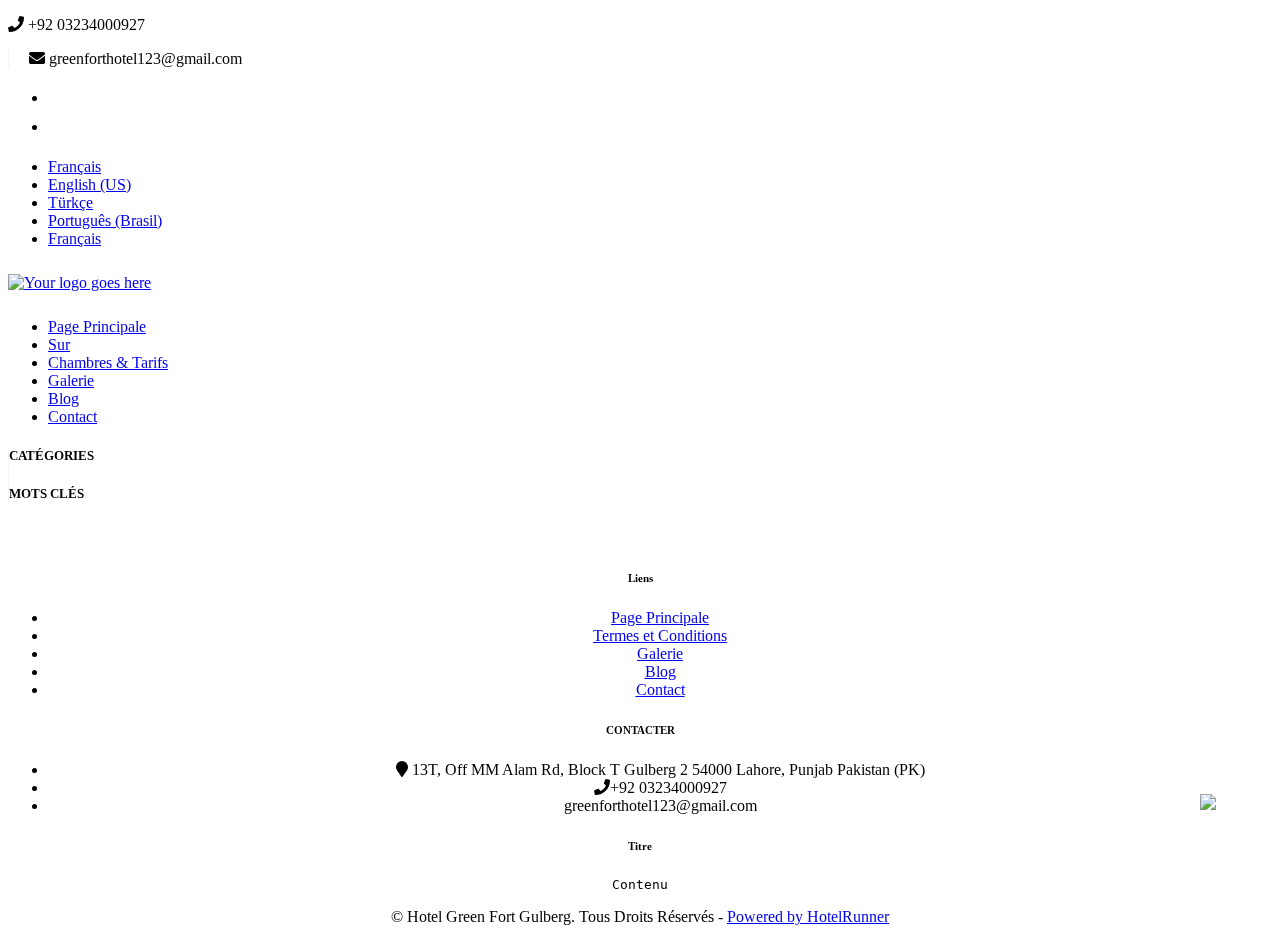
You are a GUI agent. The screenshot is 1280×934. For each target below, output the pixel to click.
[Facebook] (60, 97)
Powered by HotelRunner (808, 916)
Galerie (71, 380)
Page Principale (97, 326)
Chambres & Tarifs (108, 362)
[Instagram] (60, 126)
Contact (72, 416)
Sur (59, 344)
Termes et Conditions (660, 635)
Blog (63, 398)
